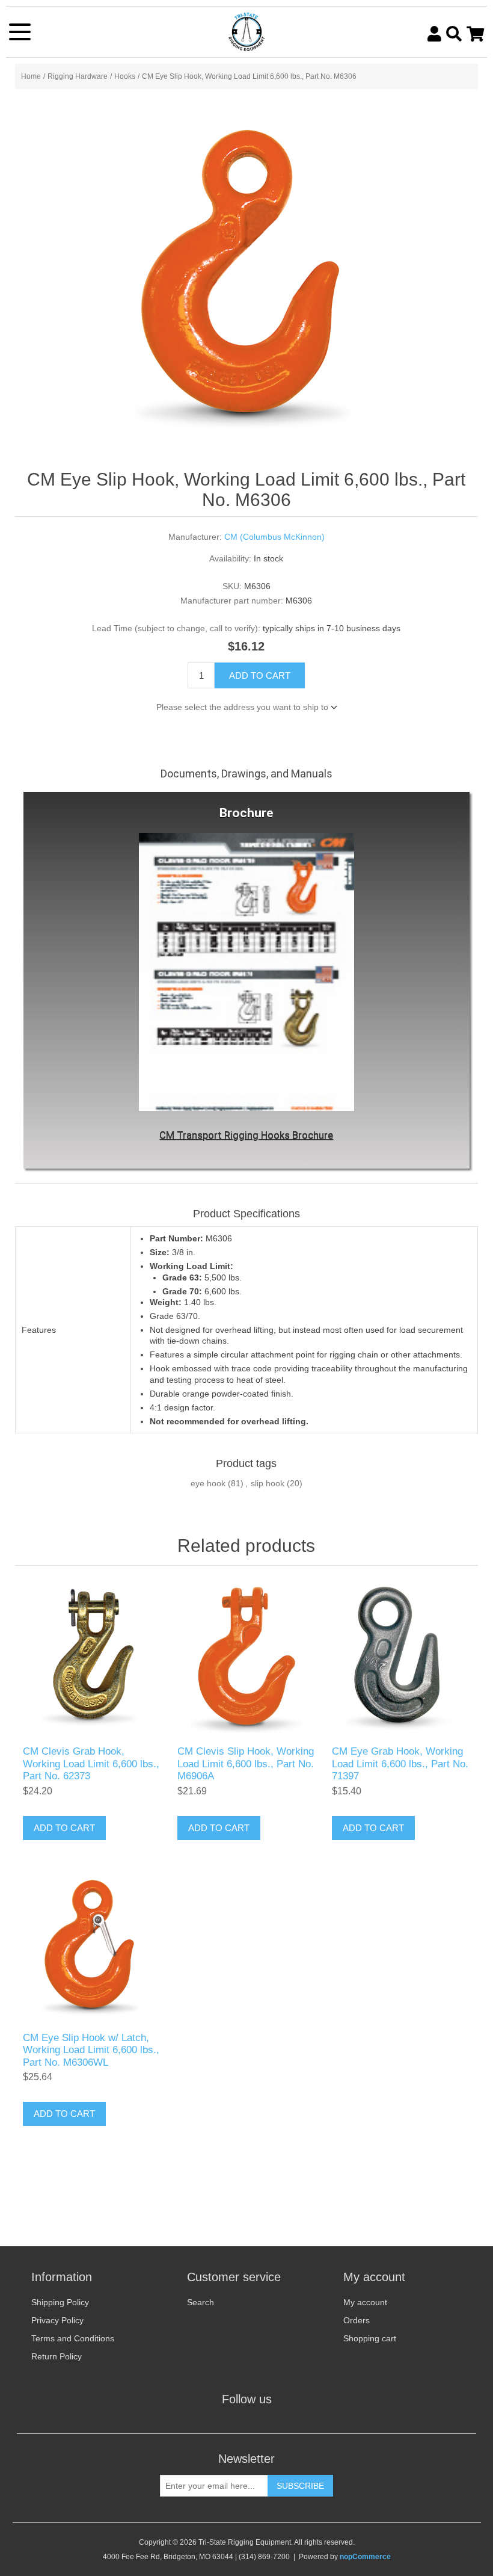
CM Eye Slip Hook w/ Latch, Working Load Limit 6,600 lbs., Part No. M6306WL (91, 2050)
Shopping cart (370, 2338)
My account (365, 2302)
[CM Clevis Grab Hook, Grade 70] (92, 1659)
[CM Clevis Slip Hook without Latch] (246, 1659)
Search (201, 2302)
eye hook (208, 1483)
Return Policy (57, 2356)
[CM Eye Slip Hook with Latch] (92, 1945)
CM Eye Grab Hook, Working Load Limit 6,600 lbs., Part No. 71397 (400, 1764)
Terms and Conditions (73, 2338)
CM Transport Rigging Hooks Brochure (246, 1135)
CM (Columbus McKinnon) (274, 537)
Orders (357, 2320)
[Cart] (475, 34)
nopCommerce (365, 2557)
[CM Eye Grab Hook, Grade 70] (401, 1659)
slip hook (268, 1483)
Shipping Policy (60, 2302)
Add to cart (260, 675)
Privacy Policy (57, 2320)
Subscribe (300, 2486)
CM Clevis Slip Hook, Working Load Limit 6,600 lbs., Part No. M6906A (246, 1764)
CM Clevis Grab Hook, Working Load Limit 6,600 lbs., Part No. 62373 (91, 1764)
